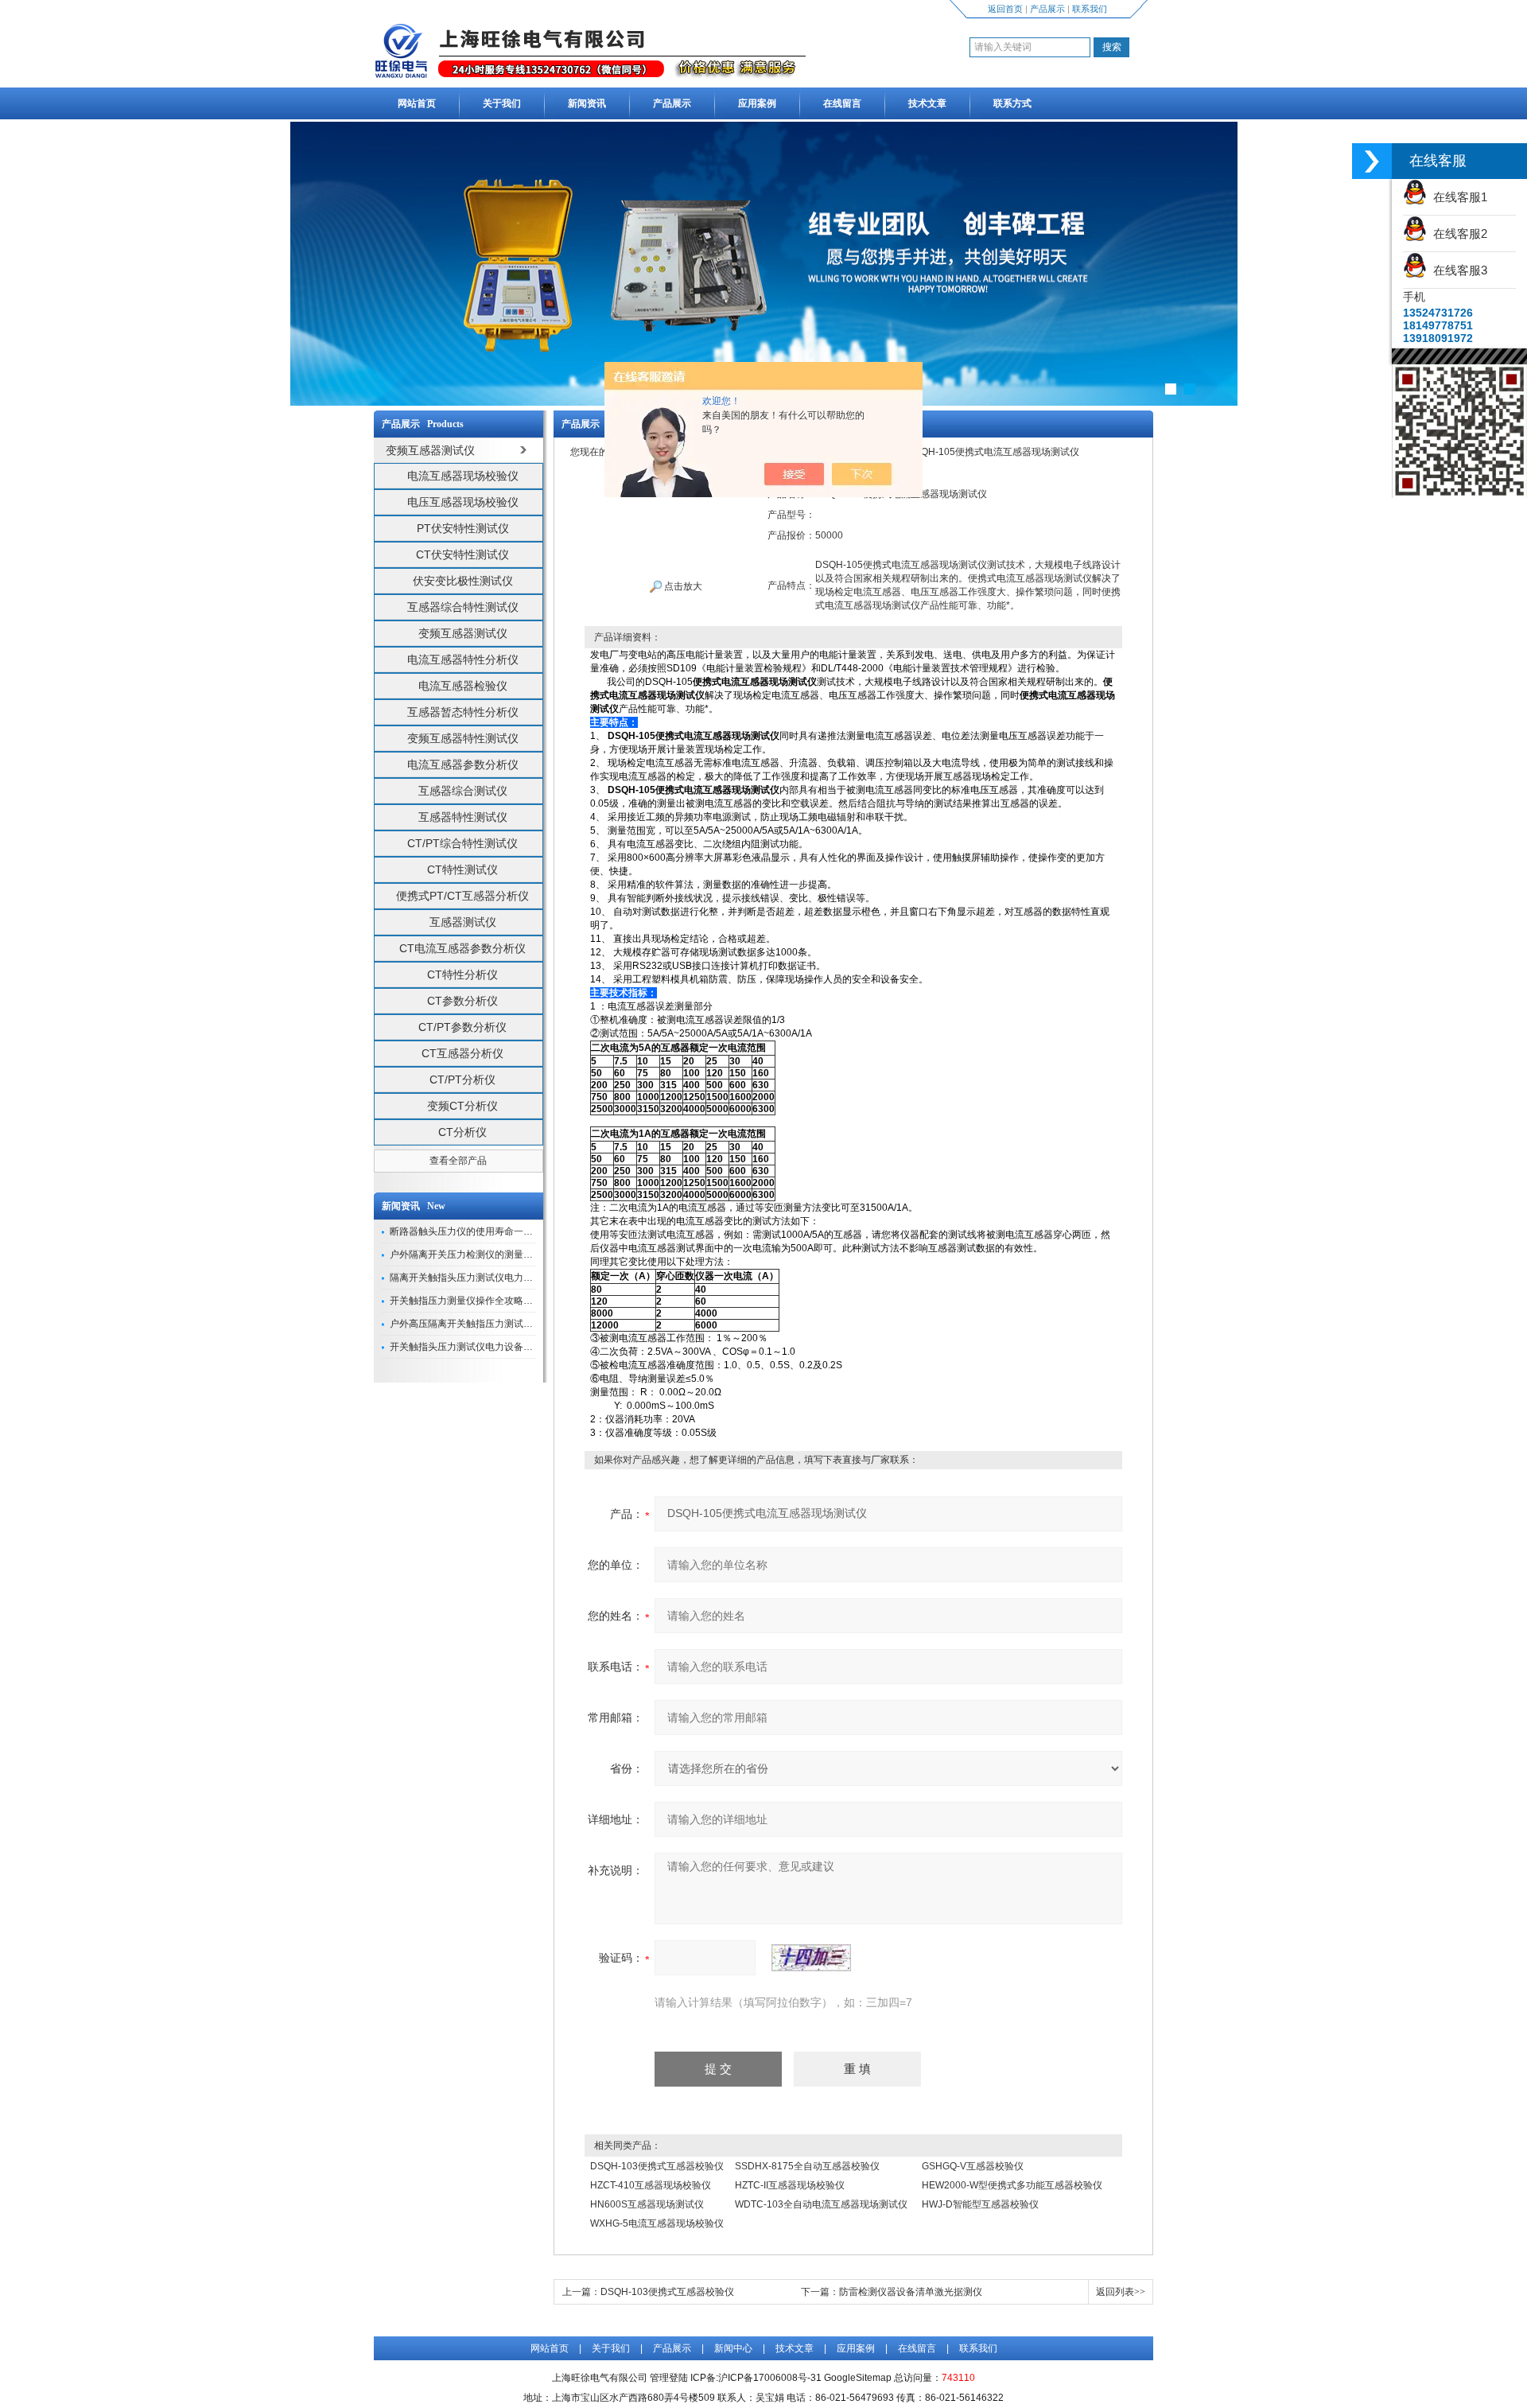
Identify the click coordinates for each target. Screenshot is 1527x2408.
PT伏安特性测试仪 (463, 528)
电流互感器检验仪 (463, 686)
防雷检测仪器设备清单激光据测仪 (911, 2292)
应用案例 (757, 103)
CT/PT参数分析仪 (462, 1027)
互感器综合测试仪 (463, 791)
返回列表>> (1121, 2292)
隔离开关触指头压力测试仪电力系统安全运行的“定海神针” (512, 1278)
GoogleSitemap (858, 2378)
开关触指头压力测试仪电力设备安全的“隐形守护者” (498, 1347)
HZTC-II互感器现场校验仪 (790, 2185)
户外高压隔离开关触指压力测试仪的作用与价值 (490, 1324)
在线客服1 (1457, 197)
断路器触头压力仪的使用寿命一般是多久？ (480, 1231)
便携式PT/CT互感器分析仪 (462, 896)
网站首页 (417, 103)
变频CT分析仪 (462, 1106)
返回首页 (1005, 9)
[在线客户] (1372, 161)
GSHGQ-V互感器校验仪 (973, 2166)
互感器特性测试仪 (463, 817)
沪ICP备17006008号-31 (770, 2378)
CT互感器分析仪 (462, 1053)
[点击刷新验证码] (811, 1958)
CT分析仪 (462, 1132)
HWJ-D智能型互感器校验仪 (980, 2204)
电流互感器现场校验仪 (463, 476)
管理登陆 (669, 2378)
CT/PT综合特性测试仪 (462, 843)
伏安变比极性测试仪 (463, 581)
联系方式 (1012, 103)
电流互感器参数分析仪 (463, 764)
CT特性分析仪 (462, 974)
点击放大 (682, 586)
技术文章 (927, 103)
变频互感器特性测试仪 (463, 738)
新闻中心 (733, 2348)
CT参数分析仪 (462, 1001)
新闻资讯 (587, 103)
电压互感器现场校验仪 (463, 502)
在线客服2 (1457, 233)
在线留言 (842, 103)
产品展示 (1047, 9)
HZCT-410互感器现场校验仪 (651, 2185)
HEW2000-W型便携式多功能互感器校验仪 (1012, 2185)
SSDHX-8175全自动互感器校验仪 (807, 2166)
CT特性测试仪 (462, 869)
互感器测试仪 (463, 922)
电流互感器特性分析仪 (463, 659)
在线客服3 (1457, 270)
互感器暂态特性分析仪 (463, 712)
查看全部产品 (458, 1161)
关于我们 (502, 103)
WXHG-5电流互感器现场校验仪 (657, 2223)
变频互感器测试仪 (463, 633)
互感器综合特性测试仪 (463, 607)
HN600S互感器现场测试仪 (647, 2204)
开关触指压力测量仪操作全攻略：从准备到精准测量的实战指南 (523, 1301)
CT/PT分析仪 (462, 1080)
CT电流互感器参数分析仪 (462, 948)
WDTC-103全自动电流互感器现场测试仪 (821, 2204)
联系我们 (1090, 9)
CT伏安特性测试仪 (462, 554)
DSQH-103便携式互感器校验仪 (657, 2166)
